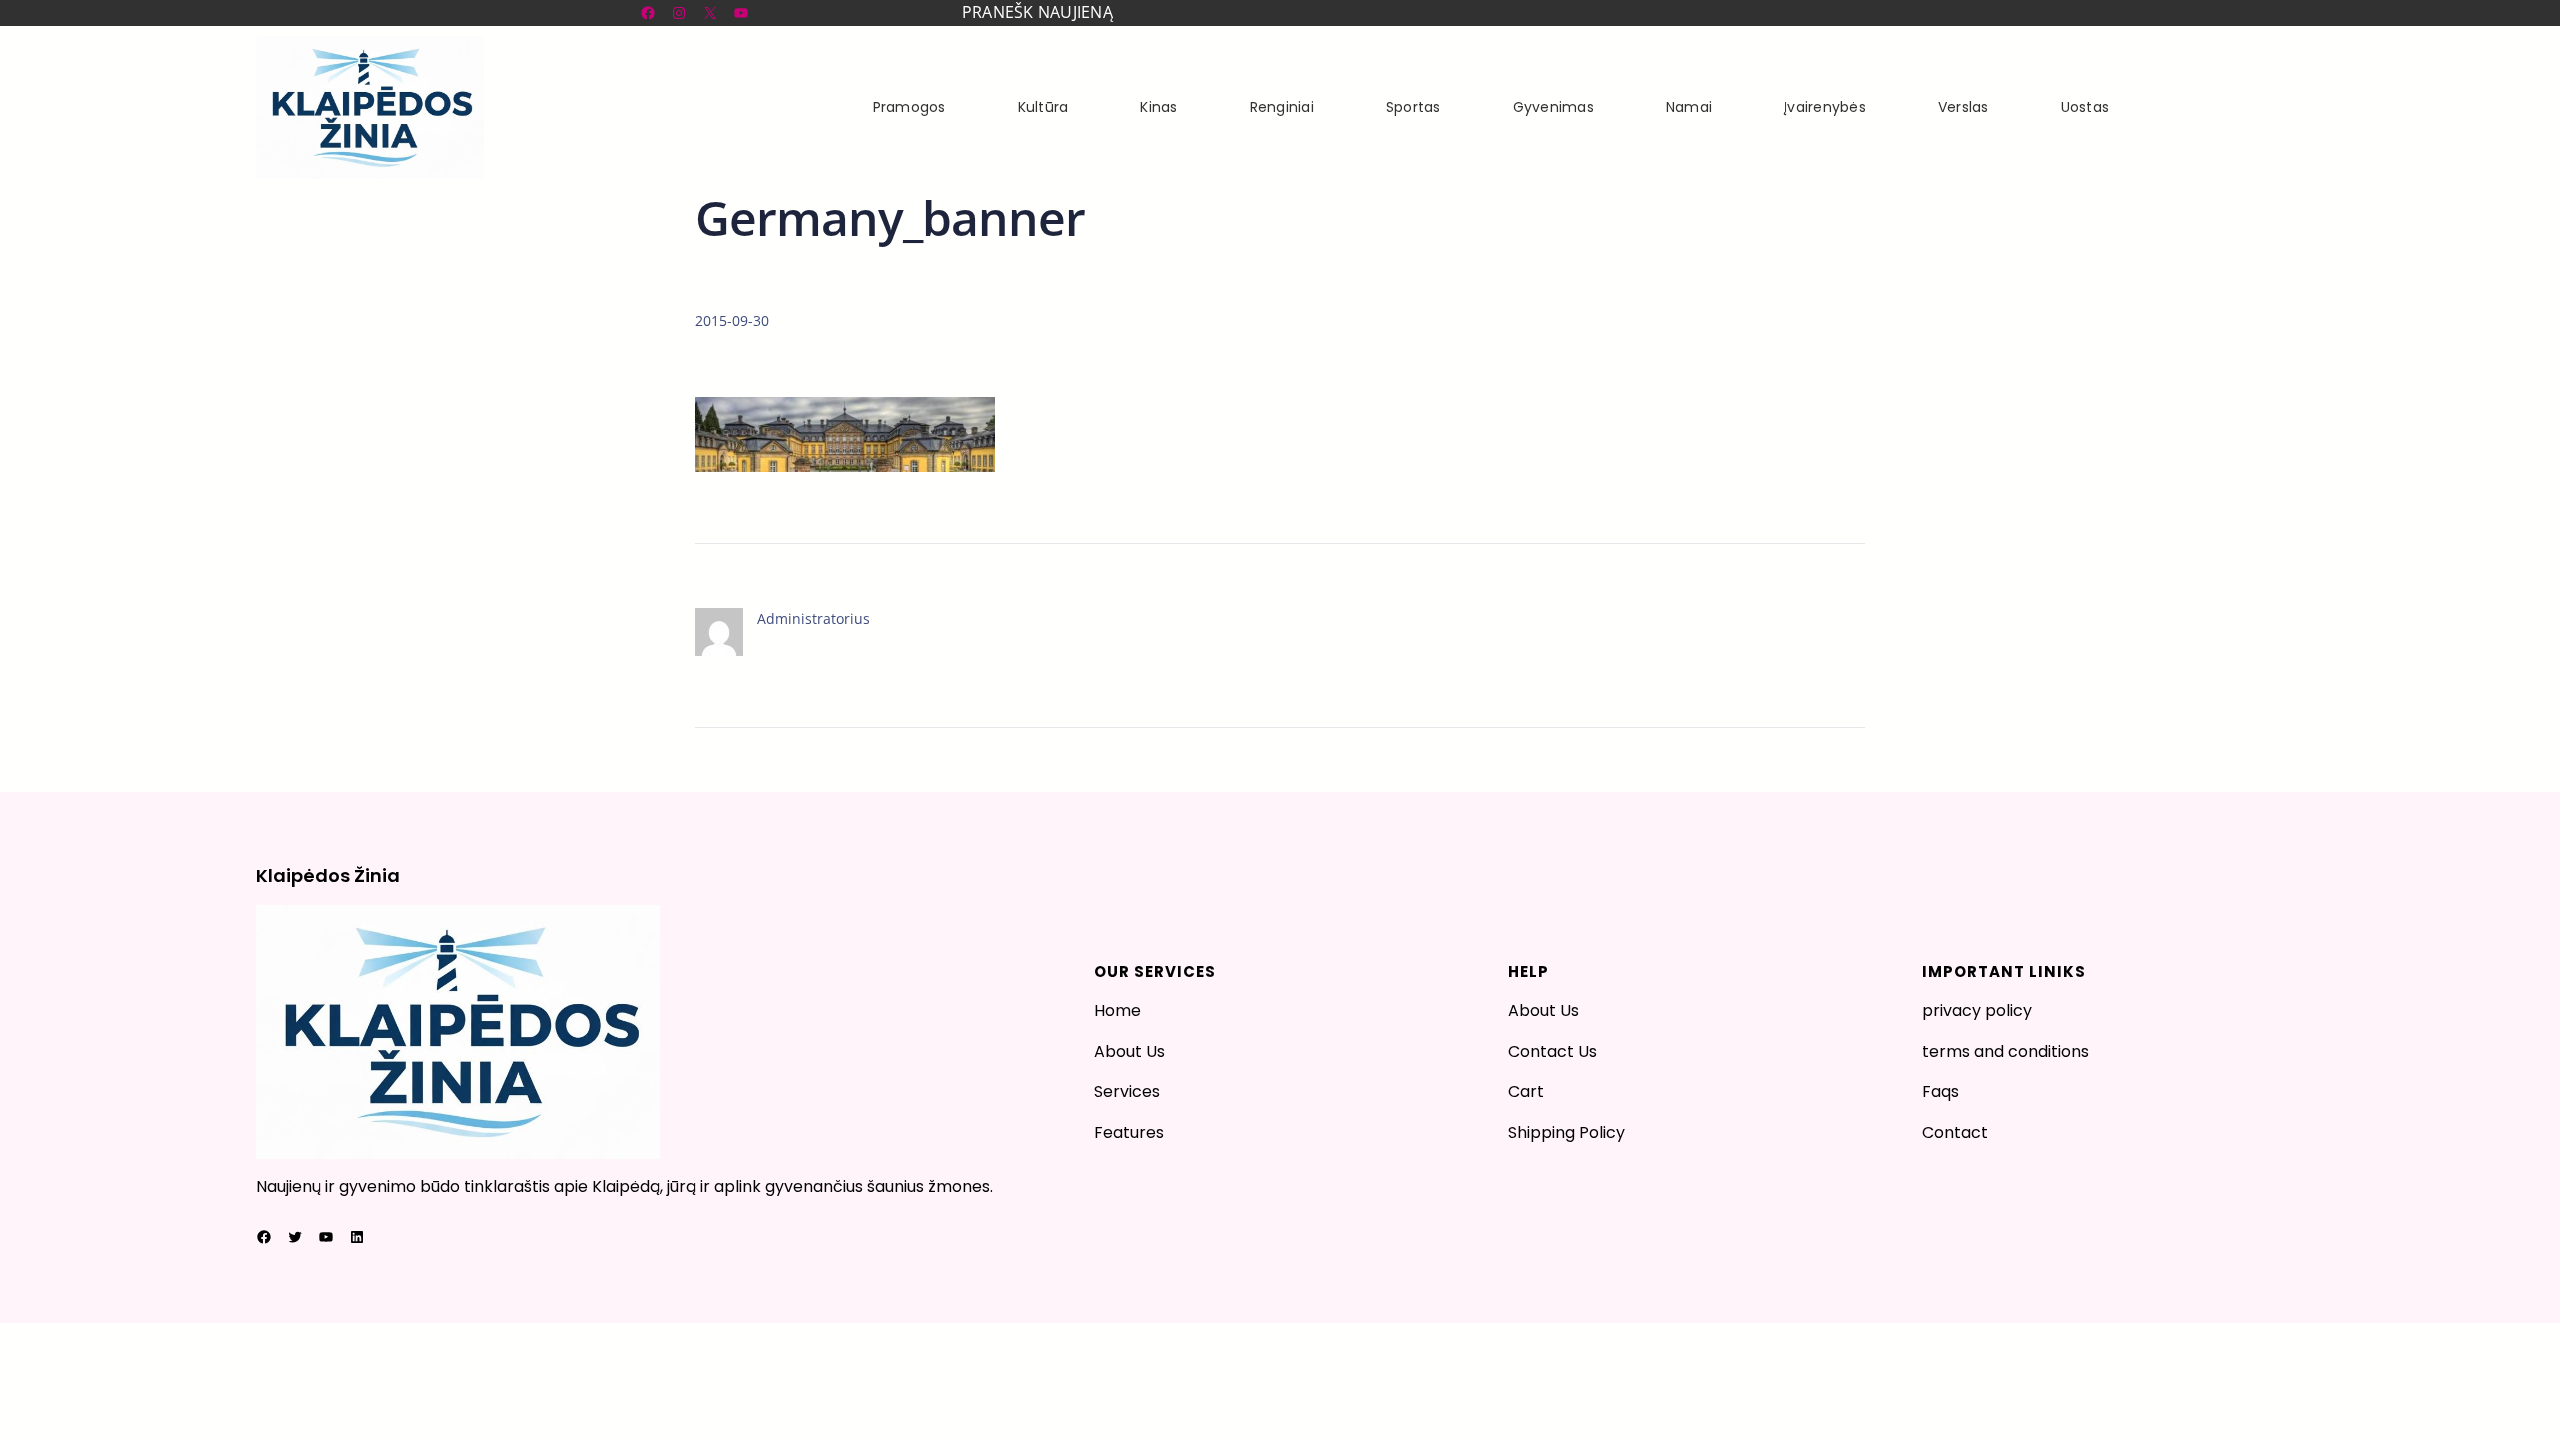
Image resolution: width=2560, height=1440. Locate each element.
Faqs (1940, 1091)
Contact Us (1552, 1051)
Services (1127, 1091)
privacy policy (1977, 1010)
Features (1129, 1132)
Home (1117, 1010)
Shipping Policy (1566, 1132)
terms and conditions (2005, 1051)
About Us (1129, 1051)
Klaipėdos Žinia (328, 875)
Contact (1955, 1132)
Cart (1526, 1091)
